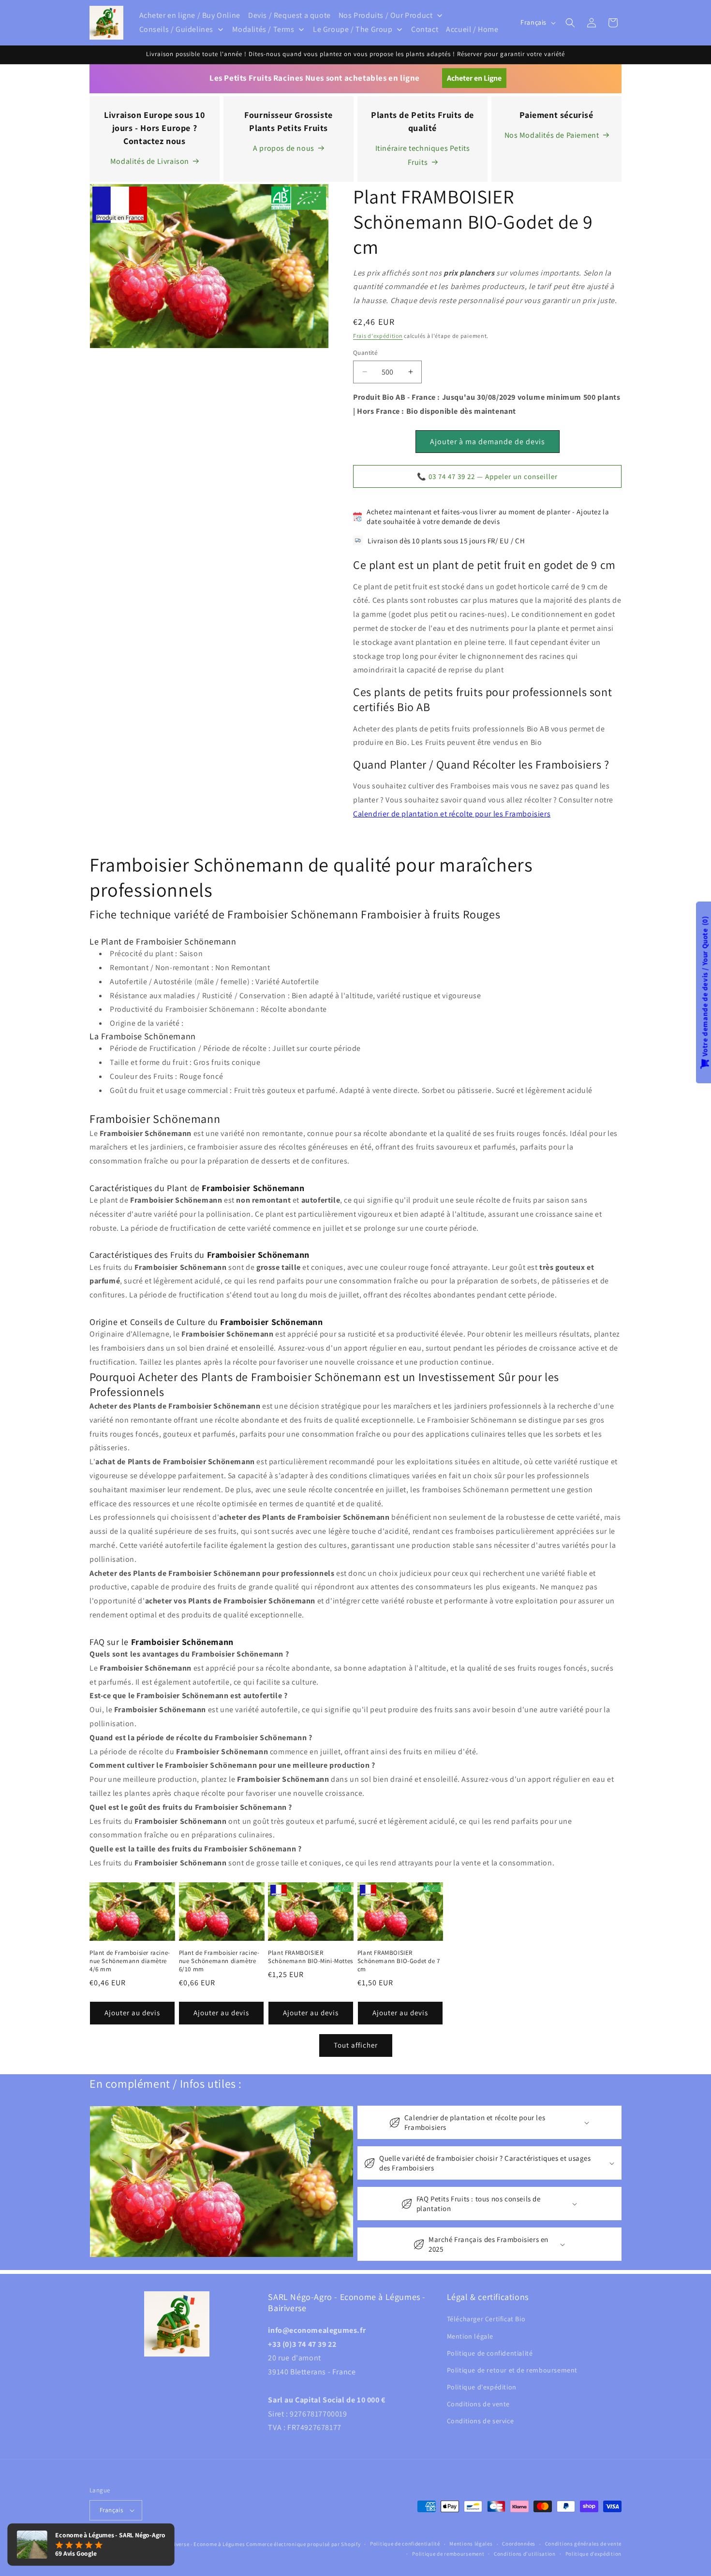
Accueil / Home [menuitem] (472, 29)
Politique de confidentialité (490, 2353)
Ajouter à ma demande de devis (488, 442)
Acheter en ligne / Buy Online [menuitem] (190, 15)
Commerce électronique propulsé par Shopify (303, 2544)
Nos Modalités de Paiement (552, 135)
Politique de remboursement (448, 2554)
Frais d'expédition (378, 336)
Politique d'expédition (482, 2387)
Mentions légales (471, 2544)
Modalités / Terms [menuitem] (263, 29)
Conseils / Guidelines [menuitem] (177, 29)
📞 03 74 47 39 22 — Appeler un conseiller (487, 476)
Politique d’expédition (593, 2554)
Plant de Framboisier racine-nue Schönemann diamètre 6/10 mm (219, 1961)
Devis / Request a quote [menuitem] (289, 15)
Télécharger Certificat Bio (486, 2319)
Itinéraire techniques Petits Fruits (423, 155)
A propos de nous (284, 148)
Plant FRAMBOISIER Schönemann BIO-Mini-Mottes (311, 1957)
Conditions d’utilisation (525, 2554)
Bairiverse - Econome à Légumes (204, 2544)
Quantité (365, 353)
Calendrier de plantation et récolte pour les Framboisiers (452, 814)
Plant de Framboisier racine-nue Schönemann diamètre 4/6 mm (130, 1961)
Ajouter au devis (132, 2013)
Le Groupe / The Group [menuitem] (353, 29)
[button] (570, 23)
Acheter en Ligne (474, 78)
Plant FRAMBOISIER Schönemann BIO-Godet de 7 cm (399, 1961)
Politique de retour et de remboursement (512, 2370)
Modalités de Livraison (150, 161)
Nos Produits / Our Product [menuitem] (386, 15)
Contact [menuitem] (425, 29)
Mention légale (470, 2336)
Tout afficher (356, 2045)
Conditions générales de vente (583, 2544)
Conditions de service (481, 2421)
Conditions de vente (478, 2404)
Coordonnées (519, 2544)
